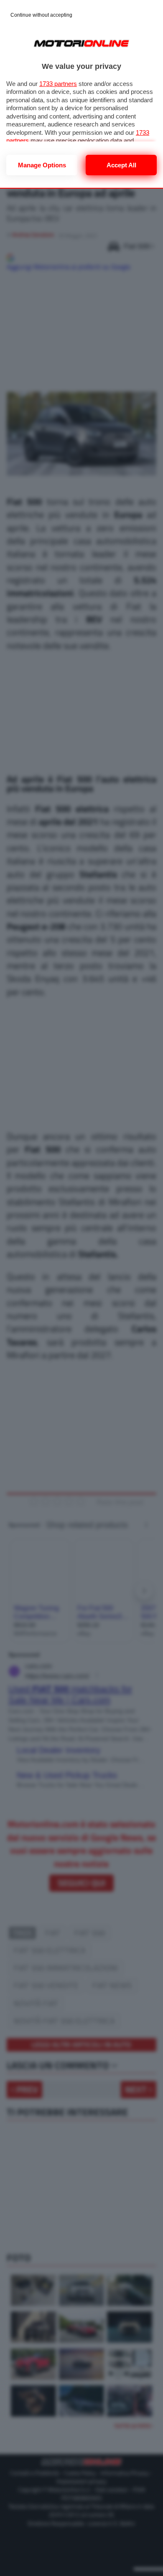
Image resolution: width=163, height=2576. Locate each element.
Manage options (42, 165)
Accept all (121, 165)
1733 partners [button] (58, 84)
